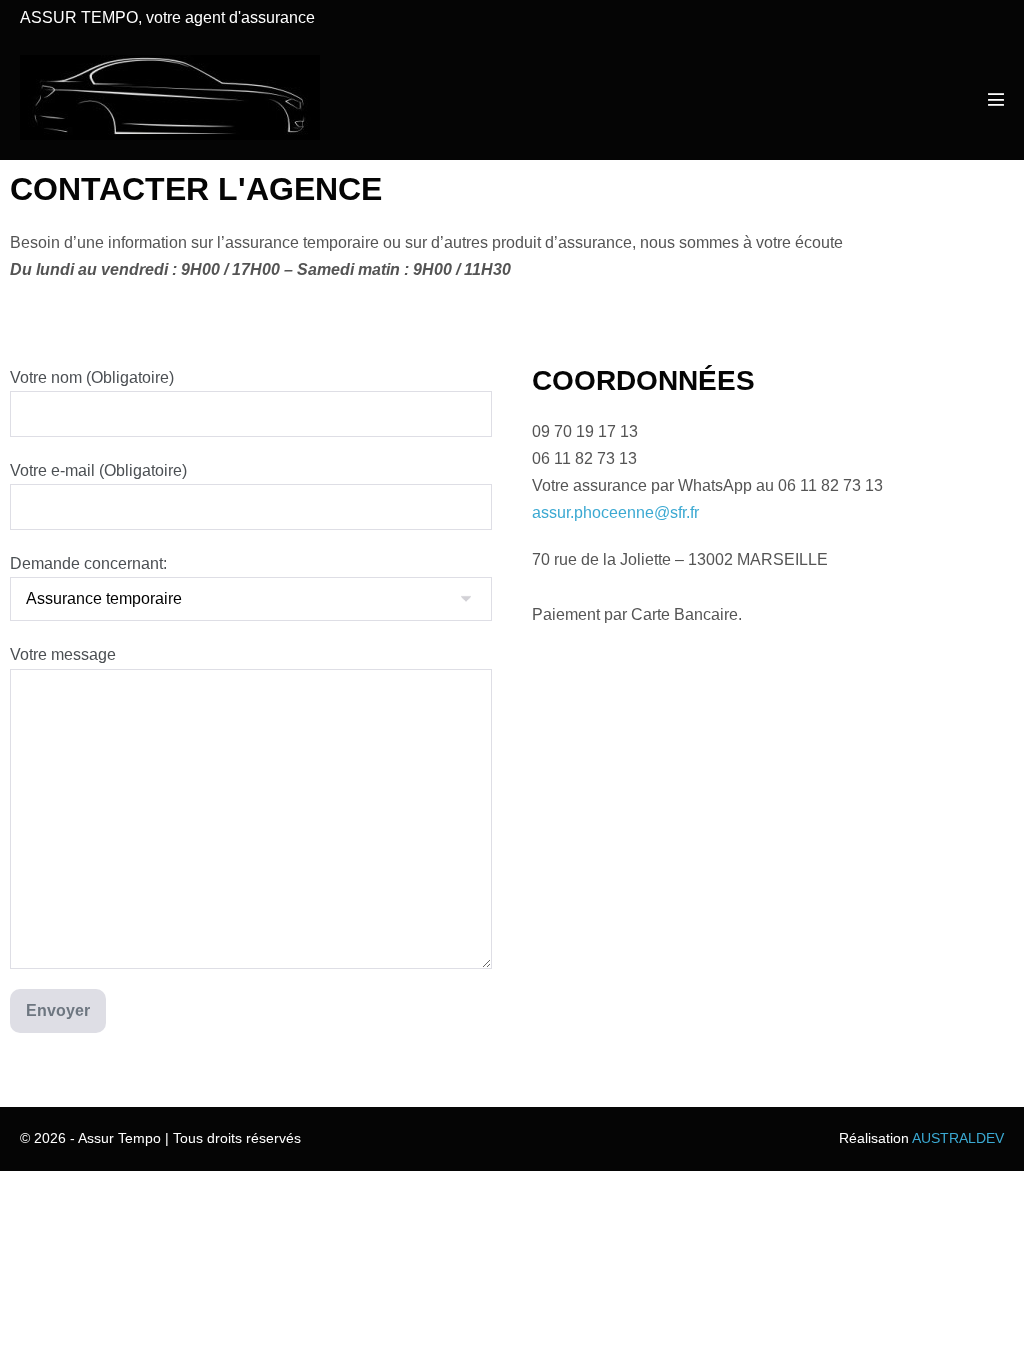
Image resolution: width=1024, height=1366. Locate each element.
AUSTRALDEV (958, 1138)
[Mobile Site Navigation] (996, 99)
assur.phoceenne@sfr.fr (615, 512)
